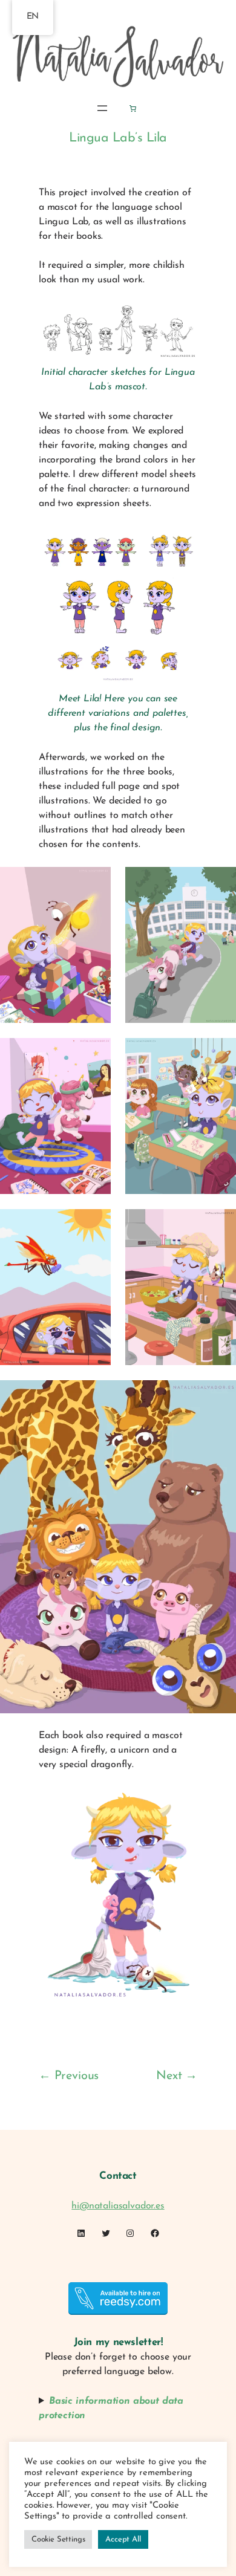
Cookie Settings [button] (58, 2539)
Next (169, 2076)
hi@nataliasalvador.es (118, 2206)
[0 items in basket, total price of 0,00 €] (133, 108)
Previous (77, 2076)
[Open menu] (102, 108)
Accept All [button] (123, 2539)
